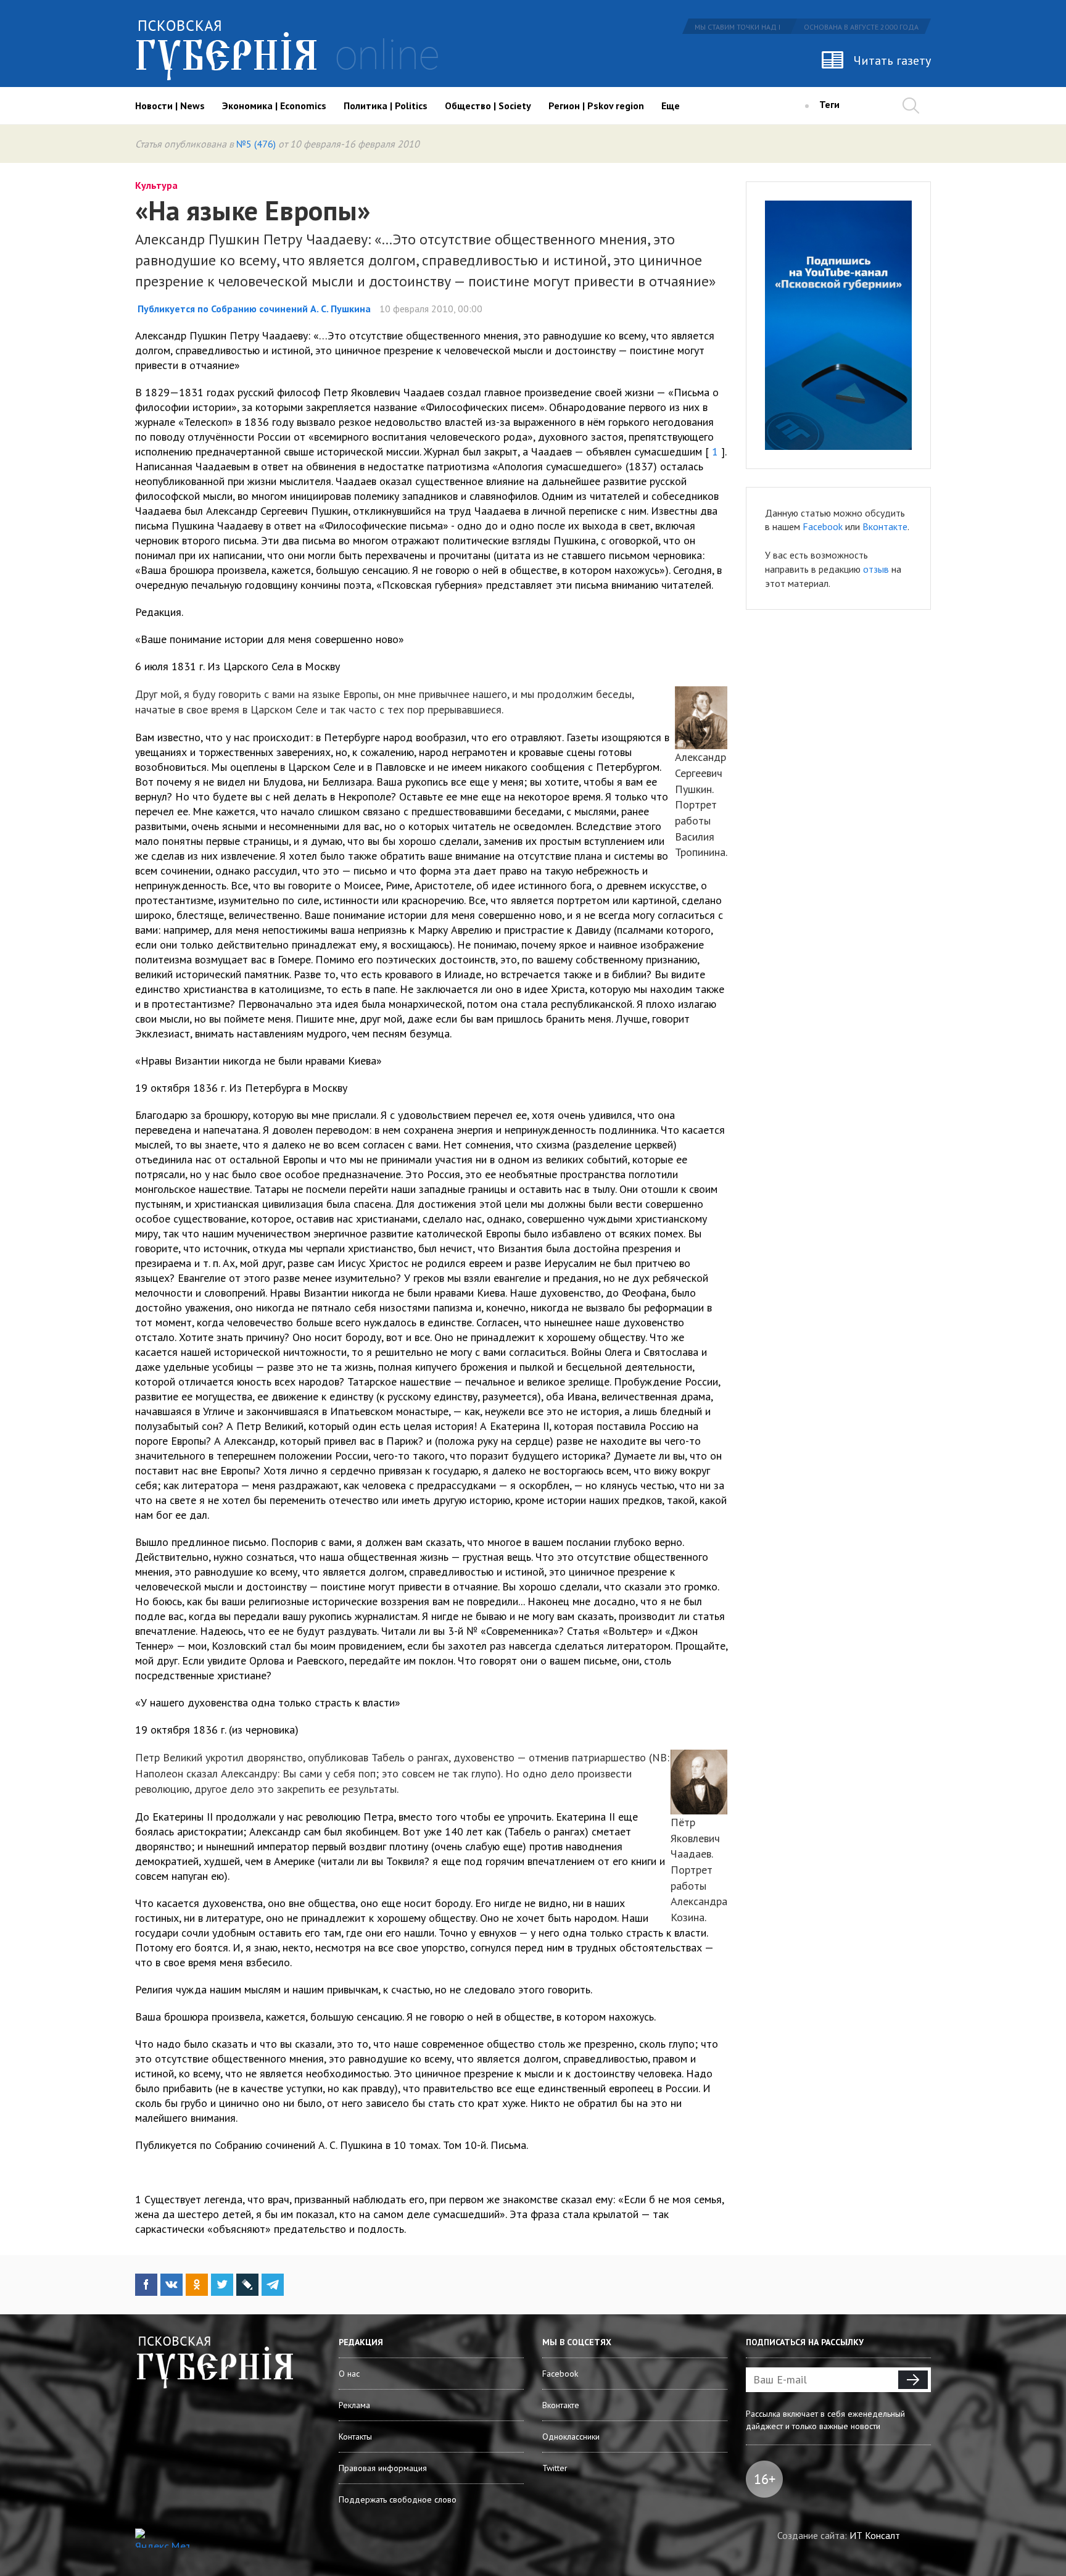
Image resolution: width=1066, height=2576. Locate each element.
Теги (829, 104)
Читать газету (892, 60)
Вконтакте (885, 526)
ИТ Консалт (875, 2535)
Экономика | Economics (274, 106)
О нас (349, 2374)
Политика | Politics (386, 106)
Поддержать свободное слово (398, 2499)
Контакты (355, 2437)
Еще (671, 106)
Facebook (823, 526)
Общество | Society (488, 106)
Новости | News (170, 106)
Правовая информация (383, 2468)
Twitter (555, 2468)
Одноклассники (571, 2437)
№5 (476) (256, 144)
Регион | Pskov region (596, 106)
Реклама (354, 2405)
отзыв (876, 569)
